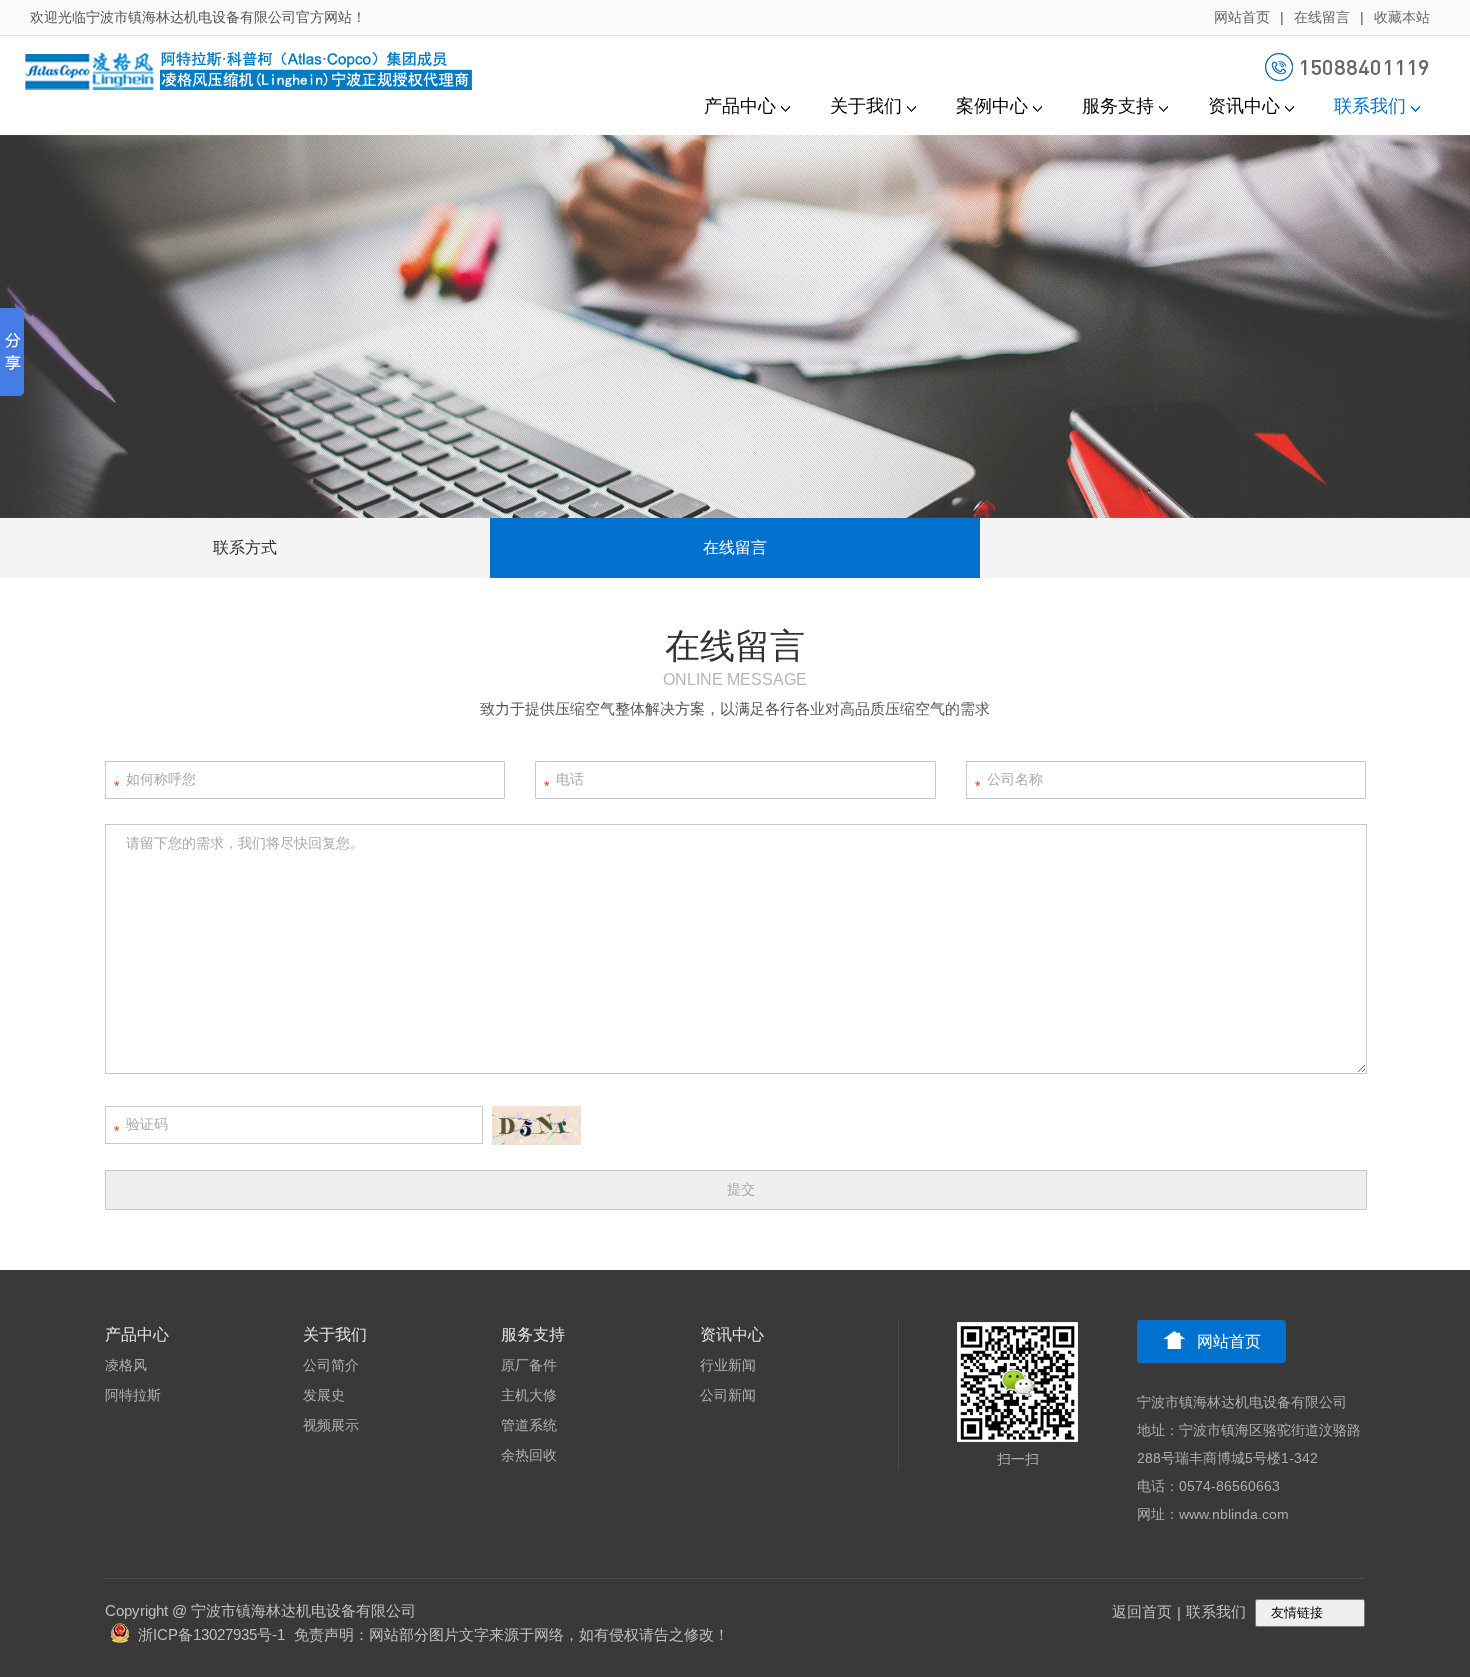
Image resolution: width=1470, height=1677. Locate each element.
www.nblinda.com (1234, 1514)
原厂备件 (529, 1365)
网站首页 (1242, 17)
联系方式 (245, 547)
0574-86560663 (1229, 1486)
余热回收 (529, 1455)
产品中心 (740, 106)
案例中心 (992, 106)
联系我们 (1370, 106)
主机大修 (529, 1395)
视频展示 (331, 1425)
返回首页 (1142, 1611)
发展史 (324, 1395)
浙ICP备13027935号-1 (211, 1634)
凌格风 (126, 1365)
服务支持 (1118, 106)
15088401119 (1364, 66)
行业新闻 (728, 1365)
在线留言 (1322, 17)
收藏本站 (1402, 17)
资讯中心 (1244, 106)
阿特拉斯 (133, 1395)
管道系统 (529, 1425)
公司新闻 (728, 1395)
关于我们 (866, 106)
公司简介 (331, 1365)
